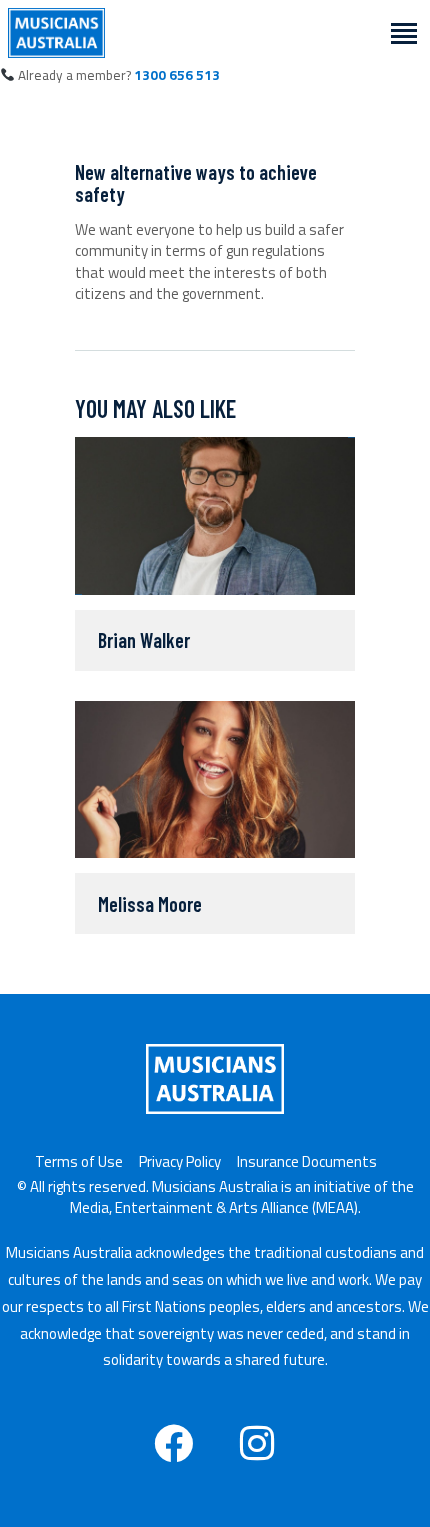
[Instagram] (257, 1443)
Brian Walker (144, 640)
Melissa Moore (150, 904)
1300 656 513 (177, 75)
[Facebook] (174, 1443)
